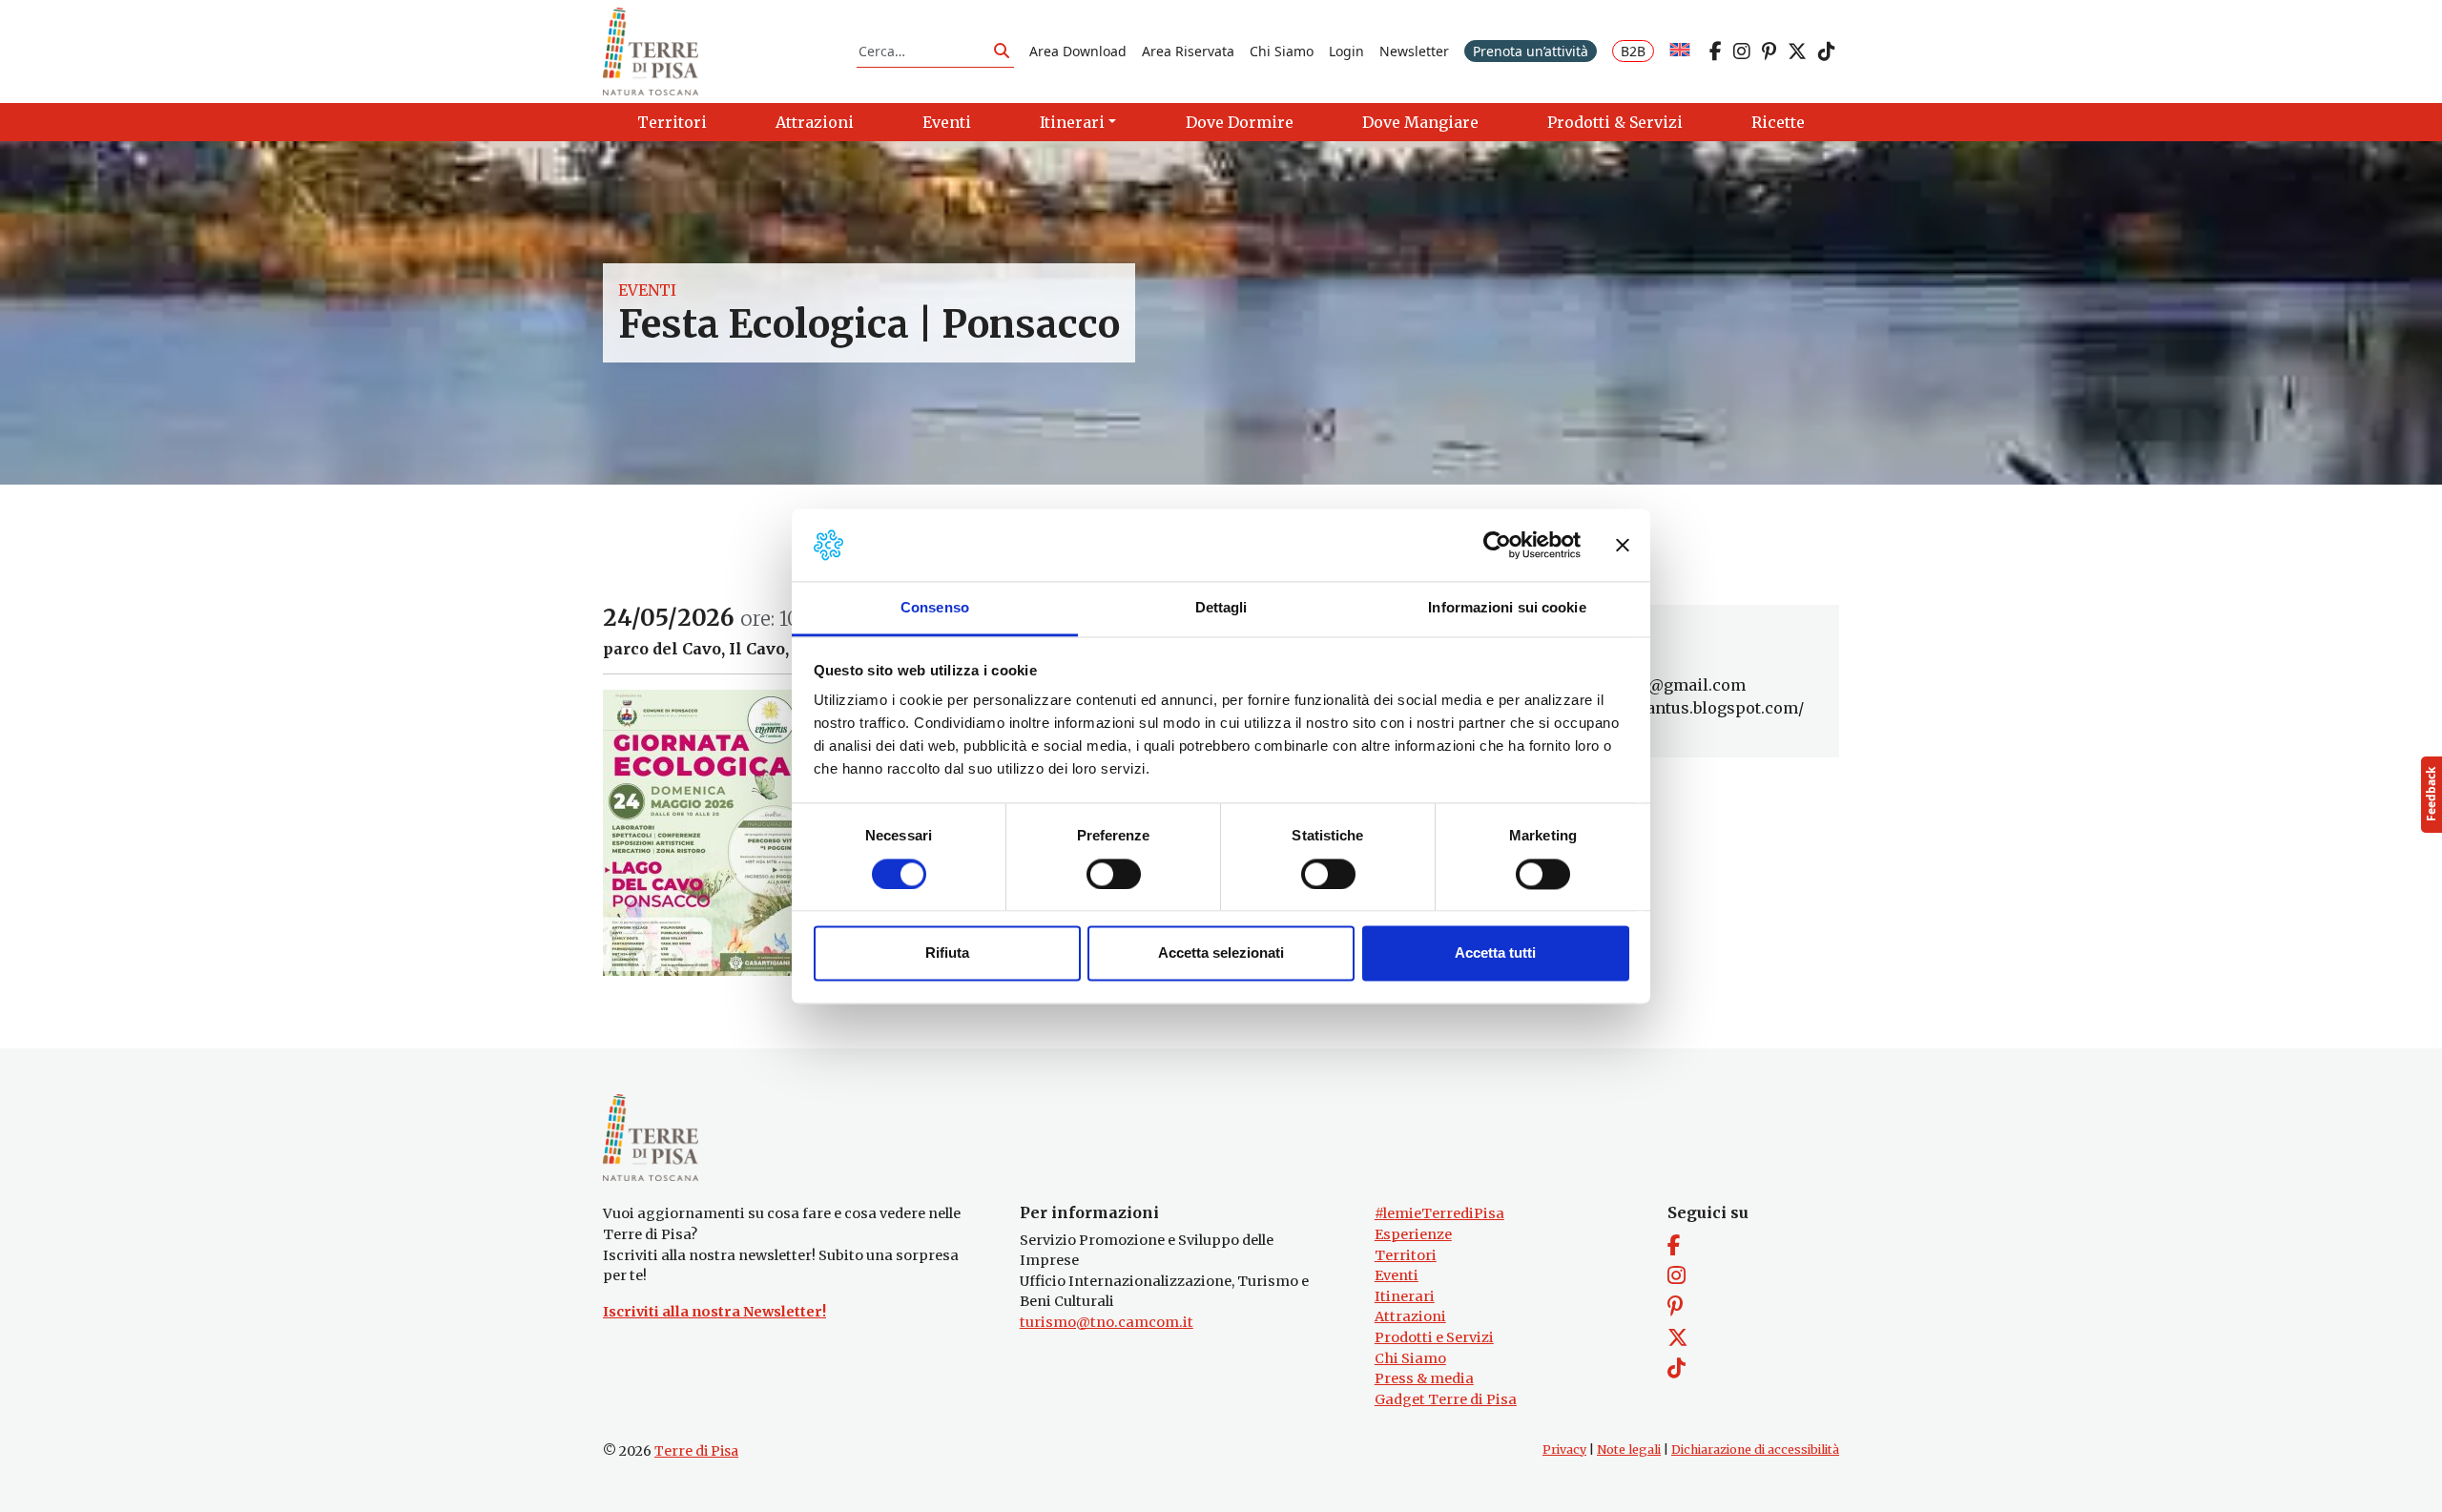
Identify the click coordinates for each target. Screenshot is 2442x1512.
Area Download (1078, 51)
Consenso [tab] (935, 608)
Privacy (1564, 1450)
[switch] (1114, 874)
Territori (1406, 1255)
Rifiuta (947, 953)
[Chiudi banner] (1623, 545)
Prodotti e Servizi (1434, 1337)
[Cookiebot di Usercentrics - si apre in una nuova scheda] (1497, 545)
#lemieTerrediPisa (1439, 1213)
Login (1346, 51)
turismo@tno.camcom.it (1107, 1322)
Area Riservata (1188, 51)
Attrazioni (1410, 1316)
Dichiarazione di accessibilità (1755, 1450)
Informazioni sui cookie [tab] (1507, 608)
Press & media (1424, 1378)
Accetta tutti (1495, 953)
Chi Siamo (1282, 51)
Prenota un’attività (1531, 51)
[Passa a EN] (1680, 51)
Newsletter (1414, 51)
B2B (1633, 51)
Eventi (647, 290)
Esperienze (1413, 1234)
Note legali (1629, 1450)
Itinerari (1405, 1296)
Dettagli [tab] (1221, 608)
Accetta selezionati (1221, 953)
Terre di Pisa (696, 1451)
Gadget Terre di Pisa (1446, 1399)
